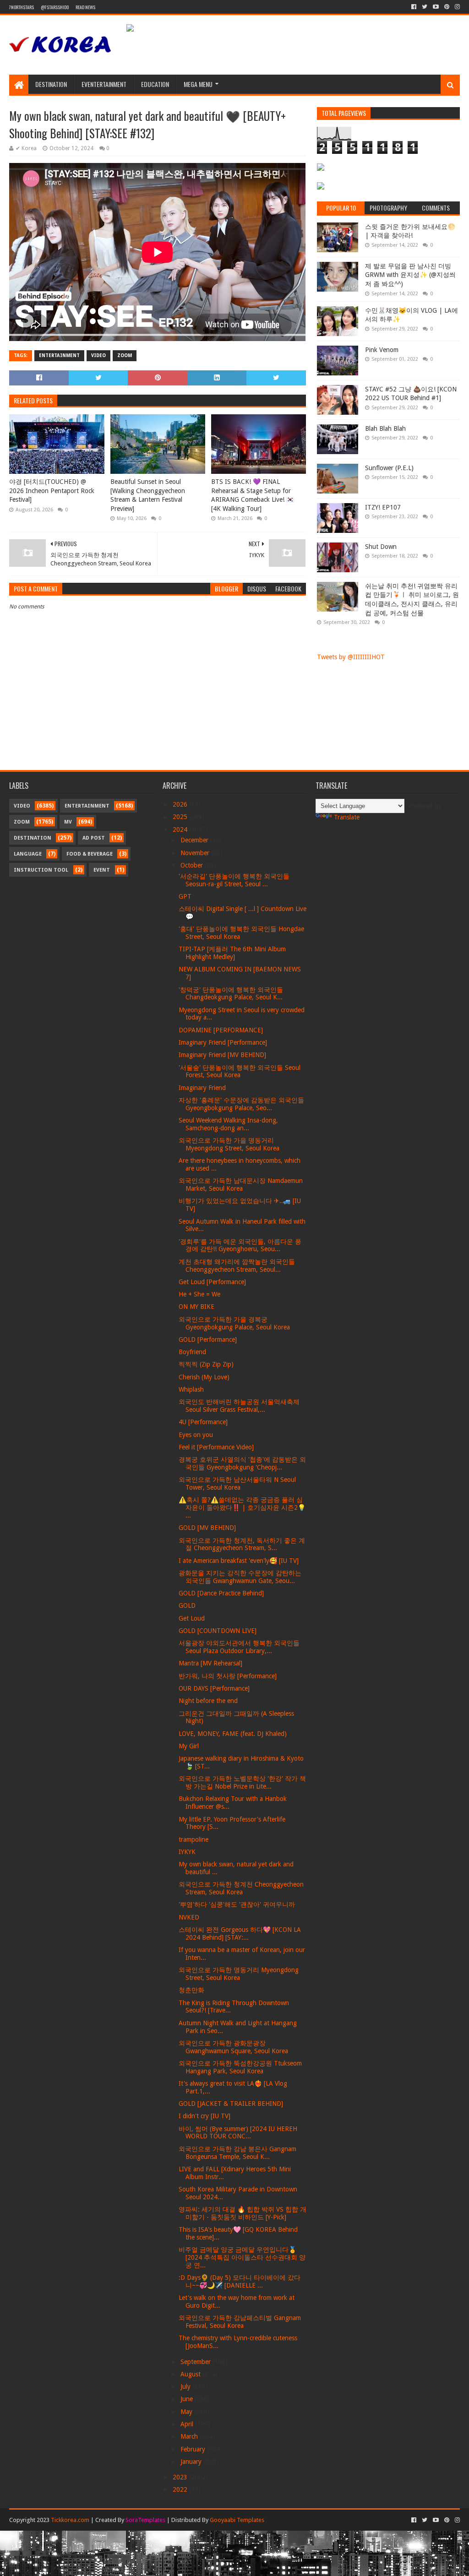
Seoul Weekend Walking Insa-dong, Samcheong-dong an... (228, 1124)
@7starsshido (55, 7)
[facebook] (414, 7)
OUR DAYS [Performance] (214, 1688)
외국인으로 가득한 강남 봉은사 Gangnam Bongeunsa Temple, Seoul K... (237, 2153)
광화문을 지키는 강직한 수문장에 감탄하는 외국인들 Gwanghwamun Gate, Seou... (240, 1577)
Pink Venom (382, 350)
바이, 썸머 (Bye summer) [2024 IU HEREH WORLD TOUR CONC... (238, 2133)
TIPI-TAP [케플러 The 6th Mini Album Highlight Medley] (232, 953)
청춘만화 (191, 1990)
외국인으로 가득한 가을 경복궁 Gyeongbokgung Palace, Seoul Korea (234, 1323)
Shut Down (381, 547)
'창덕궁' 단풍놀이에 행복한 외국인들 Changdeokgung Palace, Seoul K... (231, 994)
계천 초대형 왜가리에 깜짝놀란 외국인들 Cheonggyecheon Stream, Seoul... (237, 1266)
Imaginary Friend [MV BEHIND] (222, 1055)
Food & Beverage (90, 854)
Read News (85, 7)
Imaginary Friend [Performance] (223, 1042)
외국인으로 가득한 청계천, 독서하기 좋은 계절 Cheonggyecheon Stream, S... (242, 1544)
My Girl (189, 1746)
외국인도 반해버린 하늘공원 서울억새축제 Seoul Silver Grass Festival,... (239, 1406)
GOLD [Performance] (208, 1340)
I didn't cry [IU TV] (205, 2116)
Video (98, 355)
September (196, 2362)
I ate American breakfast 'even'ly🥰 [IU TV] (239, 1561)
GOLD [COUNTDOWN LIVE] (218, 1631)
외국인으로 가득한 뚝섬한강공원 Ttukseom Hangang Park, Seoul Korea (240, 2067)
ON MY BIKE (196, 1307)
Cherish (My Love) (204, 1377)
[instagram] (456, 7)
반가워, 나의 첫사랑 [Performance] (228, 1676)
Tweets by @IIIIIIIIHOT (351, 657)
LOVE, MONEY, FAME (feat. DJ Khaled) (233, 1734)
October (193, 865)
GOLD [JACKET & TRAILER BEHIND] (231, 2104)
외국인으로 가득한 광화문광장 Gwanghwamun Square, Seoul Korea (233, 2047)
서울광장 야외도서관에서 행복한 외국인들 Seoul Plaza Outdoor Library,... (239, 1647)
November (196, 853)
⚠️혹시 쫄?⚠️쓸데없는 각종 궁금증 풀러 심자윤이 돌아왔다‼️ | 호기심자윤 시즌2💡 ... (242, 1508)
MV (68, 822)
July (186, 2386)
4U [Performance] (203, 1422)
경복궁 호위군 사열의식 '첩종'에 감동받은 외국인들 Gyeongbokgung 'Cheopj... (242, 1463)
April (188, 2424)
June (188, 2399)
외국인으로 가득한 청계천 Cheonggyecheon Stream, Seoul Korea (241, 1888)
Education (155, 84)
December (195, 840)
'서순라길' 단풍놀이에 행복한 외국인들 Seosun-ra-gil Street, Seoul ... (234, 880)
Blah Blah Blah (385, 428)
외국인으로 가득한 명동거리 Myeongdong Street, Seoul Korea (239, 1974)
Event (102, 870)
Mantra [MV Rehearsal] (210, 1663)
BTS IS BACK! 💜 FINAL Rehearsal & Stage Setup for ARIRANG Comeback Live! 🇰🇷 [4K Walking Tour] (253, 495)
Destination (51, 84)
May (187, 2412)
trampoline (194, 1839)
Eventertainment (104, 84)
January (192, 2462)
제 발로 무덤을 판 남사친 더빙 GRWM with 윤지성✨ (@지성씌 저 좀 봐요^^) (410, 275)
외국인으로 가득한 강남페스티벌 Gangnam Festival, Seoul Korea (240, 2322)
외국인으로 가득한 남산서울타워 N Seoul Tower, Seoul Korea (237, 1483)
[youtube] (436, 7)
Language (28, 854)
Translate (347, 817)
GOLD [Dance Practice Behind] (221, 1593)
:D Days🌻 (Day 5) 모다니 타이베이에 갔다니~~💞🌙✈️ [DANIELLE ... (240, 2281)
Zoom (125, 355)
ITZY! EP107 (383, 507)
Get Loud (192, 1618)
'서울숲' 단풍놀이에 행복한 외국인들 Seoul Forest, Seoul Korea (240, 1071)
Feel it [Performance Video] (216, 1447)
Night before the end (208, 1701)
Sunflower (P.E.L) (389, 468)
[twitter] (425, 7)
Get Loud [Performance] (212, 1282)
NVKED (189, 1917)
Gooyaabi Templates (237, 2520)
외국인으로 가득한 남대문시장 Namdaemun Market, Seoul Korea (241, 1185)
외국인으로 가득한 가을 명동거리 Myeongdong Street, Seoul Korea (229, 1144)
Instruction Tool (41, 870)
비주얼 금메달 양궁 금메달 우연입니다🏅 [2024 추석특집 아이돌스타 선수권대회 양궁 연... (242, 2257)
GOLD (187, 1605)
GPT (185, 896)
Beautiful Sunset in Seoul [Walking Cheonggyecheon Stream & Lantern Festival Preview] (148, 495)
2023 (181, 2477)
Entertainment (59, 355)
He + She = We (199, 1294)
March (190, 2436)
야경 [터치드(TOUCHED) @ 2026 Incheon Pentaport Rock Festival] (52, 491)
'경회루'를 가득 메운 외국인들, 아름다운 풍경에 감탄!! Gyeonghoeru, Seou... (240, 1245)
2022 (181, 2489)
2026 (181, 804)
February (194, 2449)
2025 (181, 817)
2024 (181, 830)
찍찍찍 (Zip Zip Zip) (206, 1364)
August (191, 2374)
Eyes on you (196, 1435)
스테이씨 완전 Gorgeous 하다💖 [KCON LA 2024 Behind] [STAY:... (240, 1933)
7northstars (22, 7)
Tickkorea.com (70, 2520)
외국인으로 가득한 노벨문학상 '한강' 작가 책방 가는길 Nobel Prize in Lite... (242, 1782)
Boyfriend (192, 1352)
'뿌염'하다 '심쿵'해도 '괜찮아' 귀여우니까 (237, 1904)
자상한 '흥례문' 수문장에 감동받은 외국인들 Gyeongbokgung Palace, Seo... (241, 1104)
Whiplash (191, 1389)
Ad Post (94, 838)
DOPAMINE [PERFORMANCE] (221, 1030)
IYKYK (187, 1852)
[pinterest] (447, 7)
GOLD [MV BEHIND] (207, 1528)
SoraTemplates (145, 2520)
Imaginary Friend (202, 1088)
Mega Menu (198, 84)
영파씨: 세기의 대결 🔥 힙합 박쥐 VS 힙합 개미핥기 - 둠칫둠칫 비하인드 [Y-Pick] (243, 2213)
